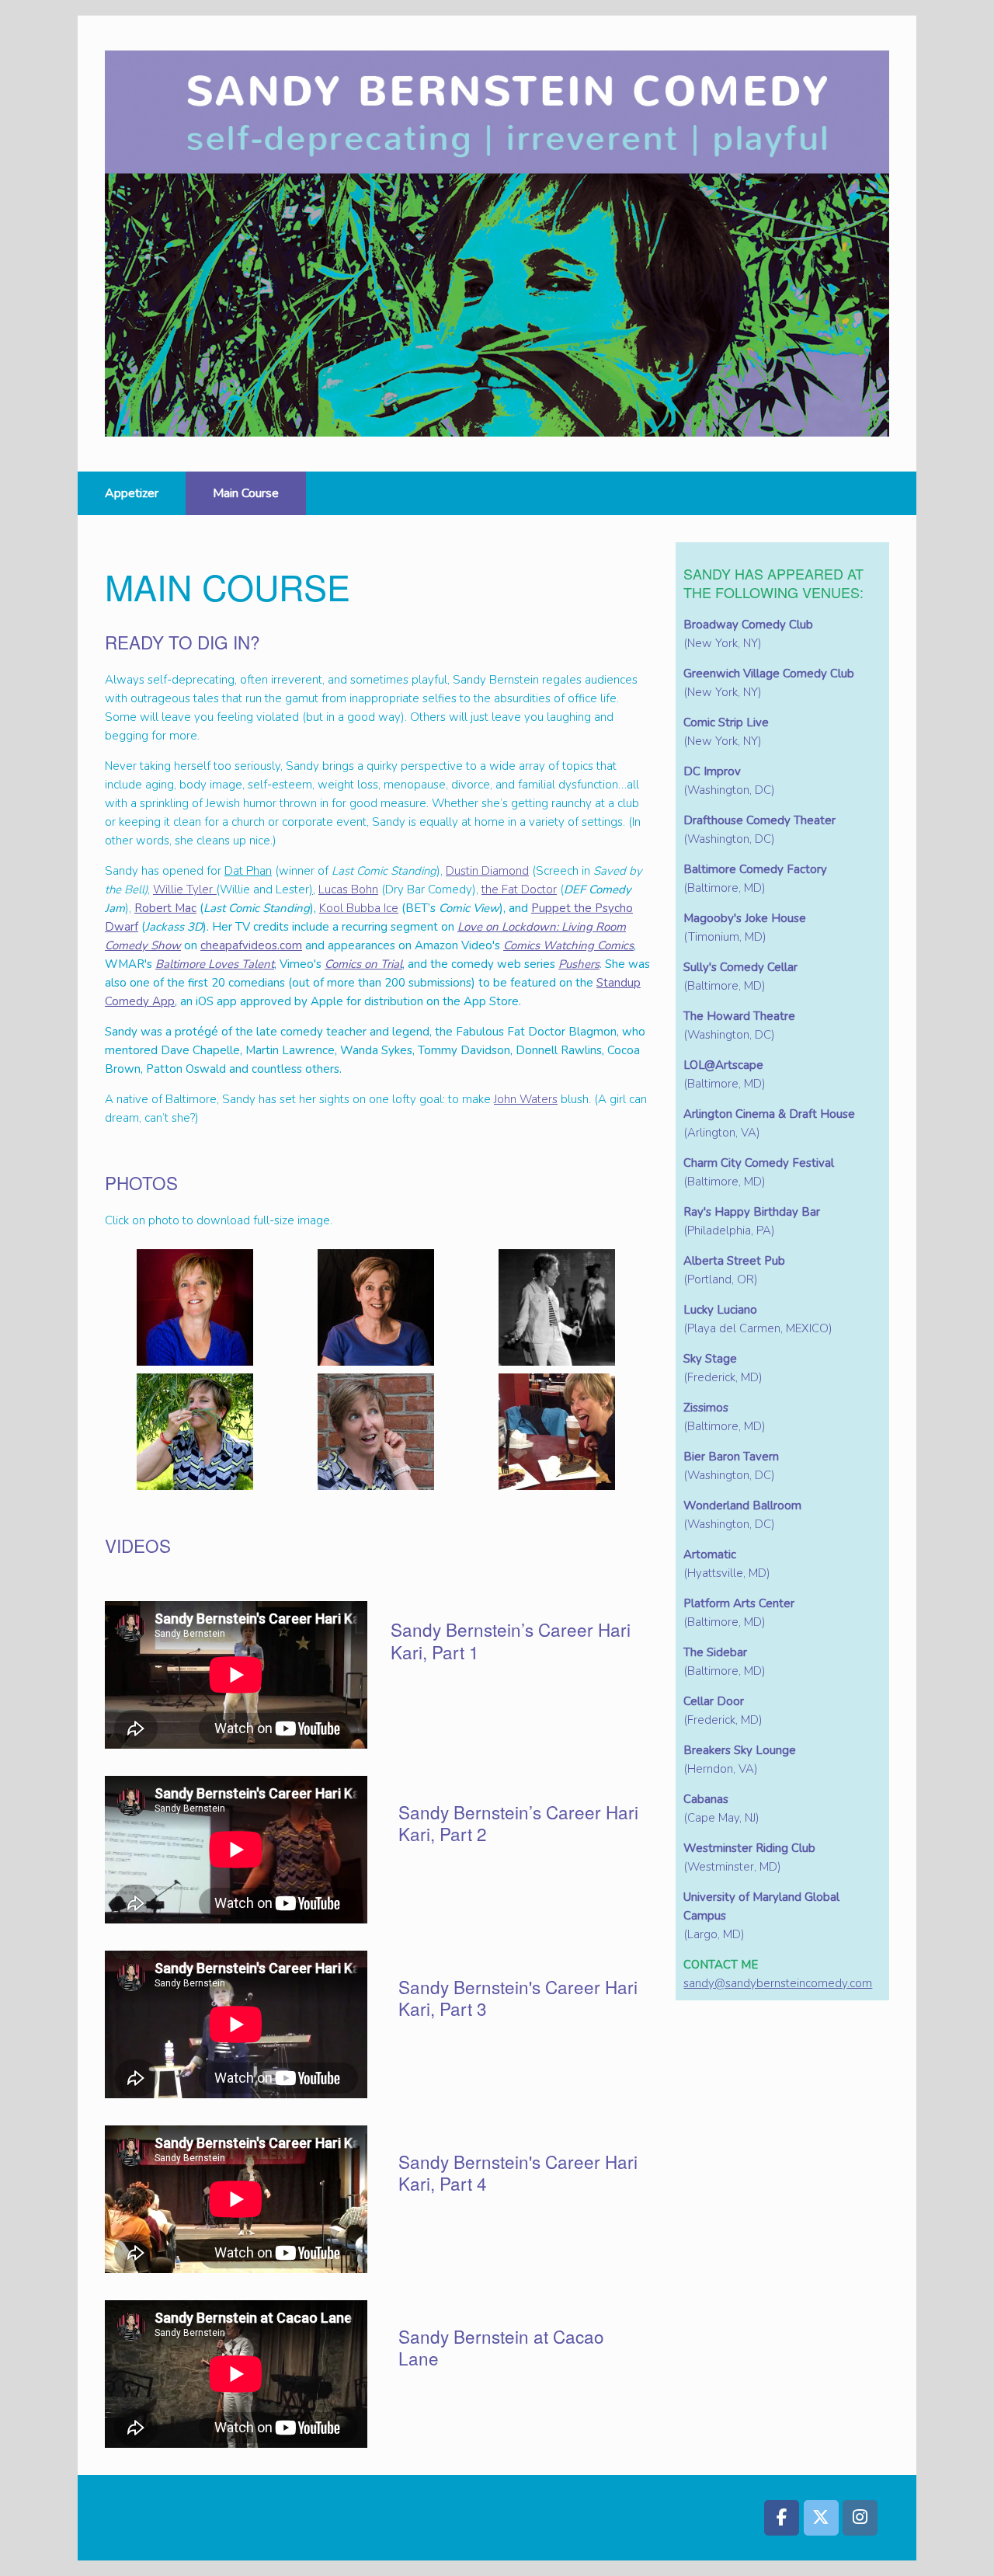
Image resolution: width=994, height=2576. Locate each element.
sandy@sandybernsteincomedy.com (778, 1983)
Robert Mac (165, 908)
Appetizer (132, 493)
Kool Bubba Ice (359, 908)
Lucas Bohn (348, 889)
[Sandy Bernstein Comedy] (497, 244)
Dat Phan (248, 871)
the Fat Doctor (519, 889)
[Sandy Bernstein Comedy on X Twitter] (821, 2518)
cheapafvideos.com (251, 945)
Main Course (246, 493)
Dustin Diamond (487, 871)
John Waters (526, 1099)
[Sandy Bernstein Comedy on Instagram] (860, 2518)
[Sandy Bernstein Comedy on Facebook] (782, 2518)
